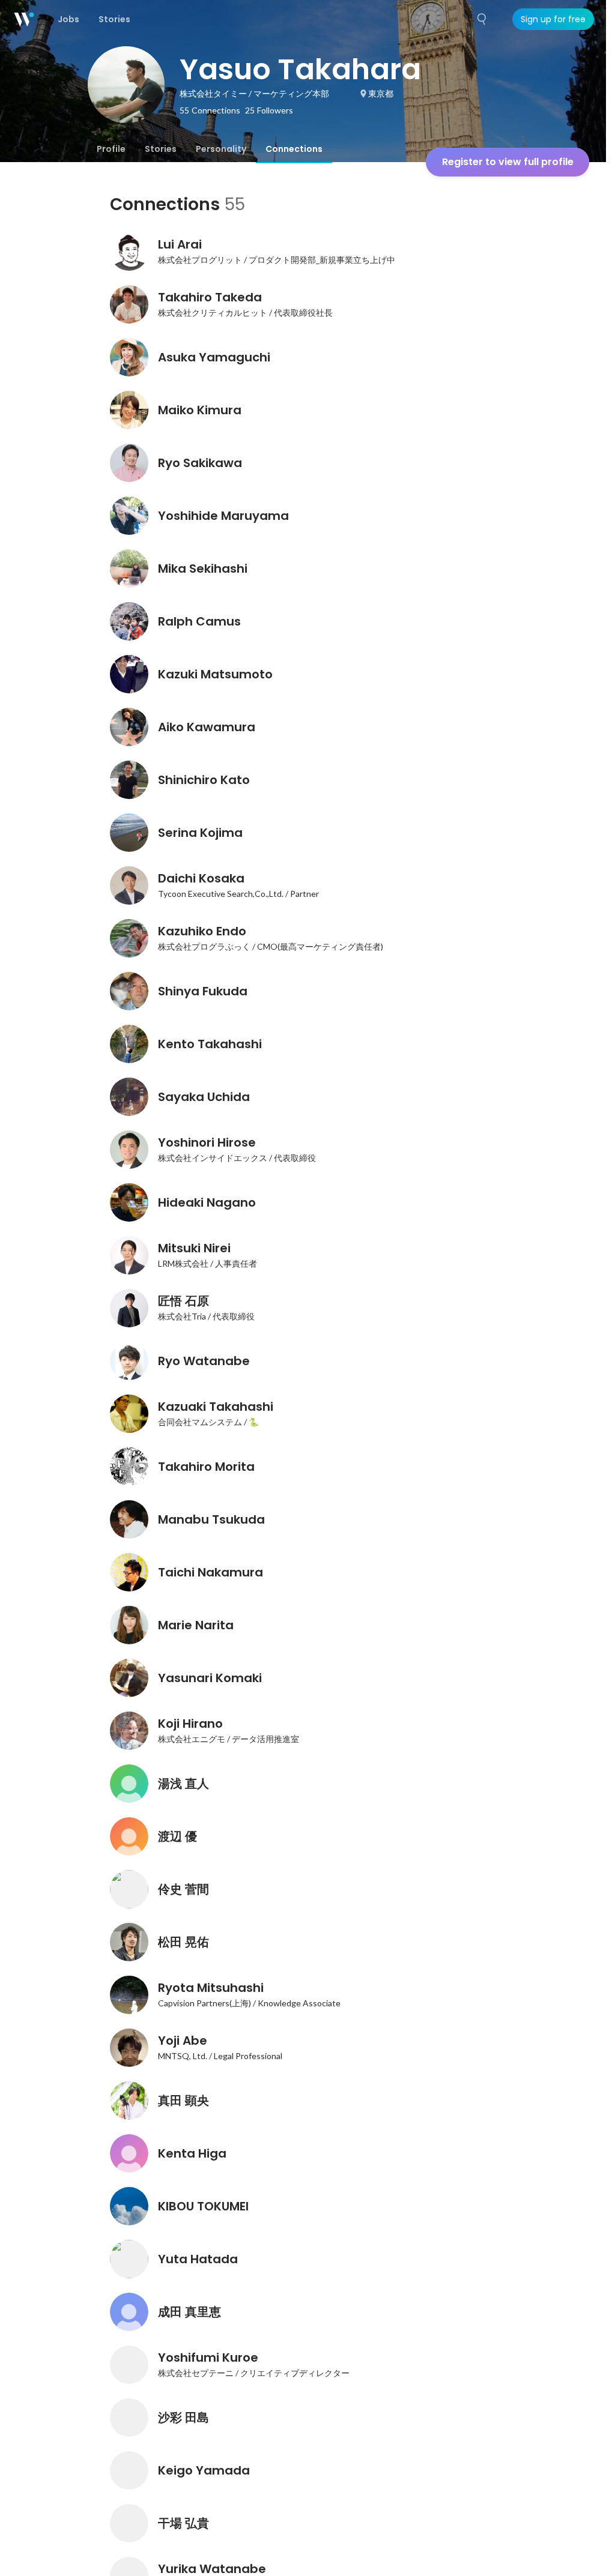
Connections (294, 149)
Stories (161, 149)
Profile (111, 149)
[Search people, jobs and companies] (482, 19)
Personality (221, 149)
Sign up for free (553, 19)
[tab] (111, 149)
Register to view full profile (508, 162)
